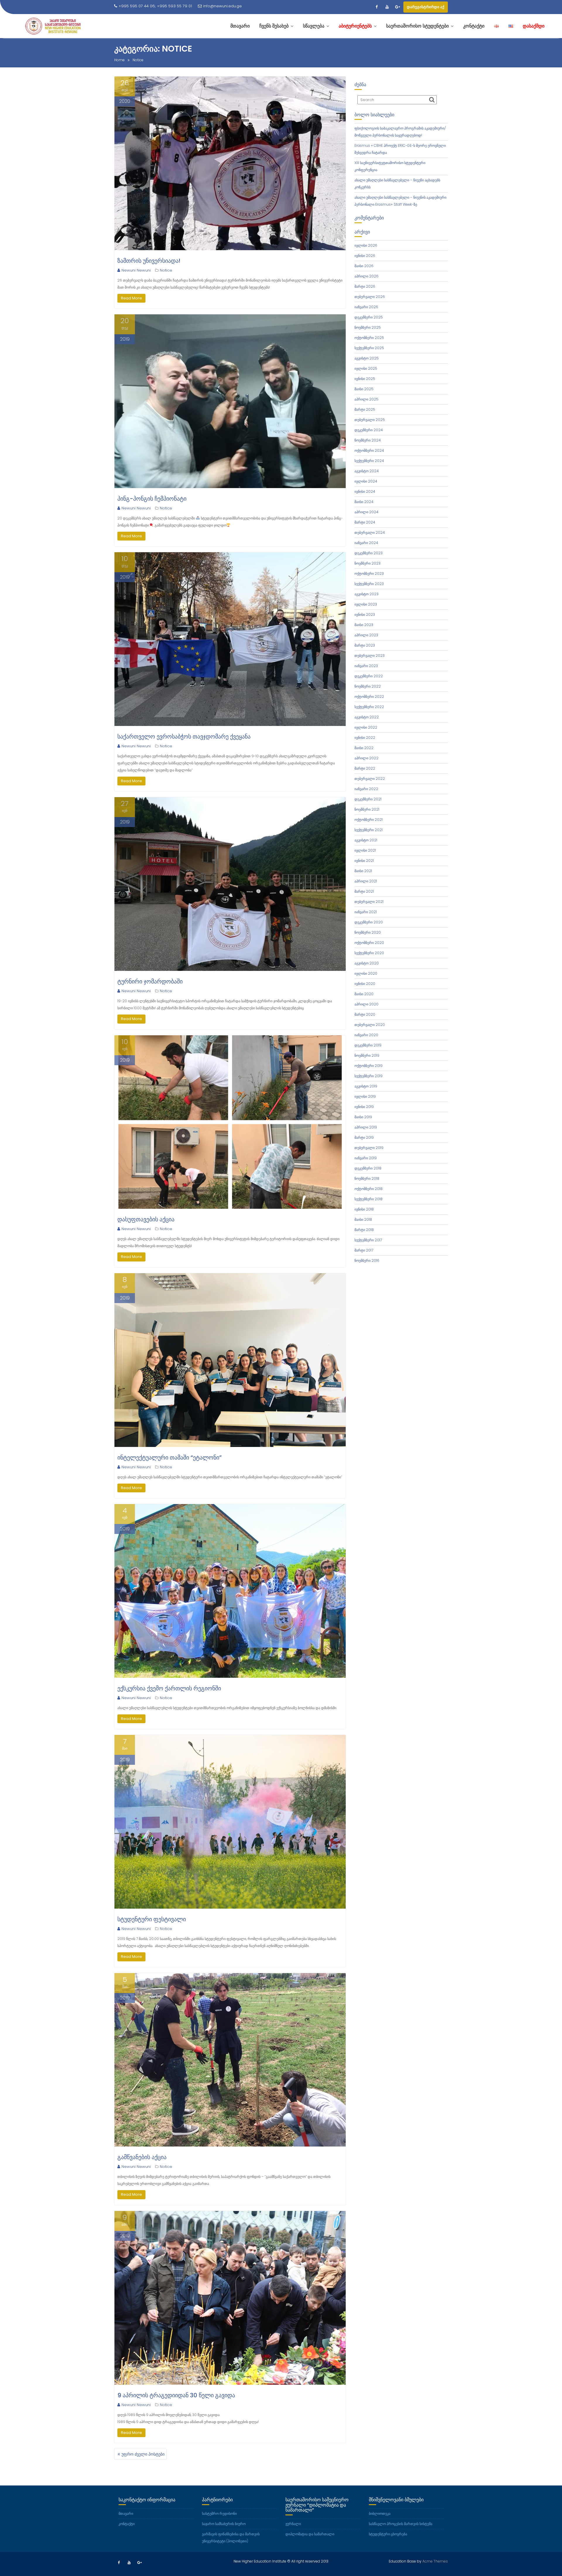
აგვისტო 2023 (366, 594)
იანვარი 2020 (366, 1035)
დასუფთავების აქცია (146, 1219)
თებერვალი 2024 (370, 532)
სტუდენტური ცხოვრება (388, 2534)
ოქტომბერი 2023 (369, 573)
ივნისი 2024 (365, 491)
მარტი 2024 (365, 522)
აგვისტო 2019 (366, 1086)
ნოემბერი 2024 (368, 440)
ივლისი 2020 (366, 973)
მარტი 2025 (365, 409)
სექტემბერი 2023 (369, 584)
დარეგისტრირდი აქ (426, 7)
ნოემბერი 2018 (367, 1178)
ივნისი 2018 (364, 1209)
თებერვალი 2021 (369, 902)
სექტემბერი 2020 (369, 953)
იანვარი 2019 (366, 1158)
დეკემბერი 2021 (368, 799)
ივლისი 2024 (366, 481)
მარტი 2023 (365, 645)
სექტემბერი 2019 (369, 1076)
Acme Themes (435, 2561)
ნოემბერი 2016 (367, 1260)
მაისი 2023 (364, 625)
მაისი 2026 (364, 266)
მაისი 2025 (364, 389)
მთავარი (126, 2513)
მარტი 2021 (364, 891)
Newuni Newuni (136, 270)
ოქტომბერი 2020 (369, 943)
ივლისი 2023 (366, 604)
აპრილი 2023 (366, 635)
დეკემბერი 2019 (368, 1045)
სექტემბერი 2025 (369, 348)
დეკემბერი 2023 (369, 553)
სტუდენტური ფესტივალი (152, 1919)
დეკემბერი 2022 (369, 676)
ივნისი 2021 (364, 861)
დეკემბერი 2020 (369, 922)
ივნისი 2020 (365, 984)
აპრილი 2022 (366, 758)
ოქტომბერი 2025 (369, 338)
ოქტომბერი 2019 (369, 1066)
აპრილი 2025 (366, 399)
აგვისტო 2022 (367, 717)
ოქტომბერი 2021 (369, 820)
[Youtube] (387, 7)
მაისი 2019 (363, 1117)
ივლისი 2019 (365, 1096)
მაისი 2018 (363, 1219)
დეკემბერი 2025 (369, 317)
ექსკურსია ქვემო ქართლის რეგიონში (169, 1688)
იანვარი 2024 (366, 543)
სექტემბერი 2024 (369, 461)
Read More (131, 298)
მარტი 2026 (365, 286)
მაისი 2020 (364, 994)
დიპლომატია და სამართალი (310, 2534)
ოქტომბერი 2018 (369, 1189)
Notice (166, 270)
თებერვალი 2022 (370, 779)
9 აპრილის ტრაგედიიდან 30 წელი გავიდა (176, 2395)
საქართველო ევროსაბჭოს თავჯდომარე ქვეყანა (184, 737)
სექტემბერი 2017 (368, 1240)
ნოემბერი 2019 (367, 1055)
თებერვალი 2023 (370, 655)
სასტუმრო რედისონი (219, 2513)
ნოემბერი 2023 (367, 563)
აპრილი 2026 (366, 276)
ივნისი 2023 (365, 614)
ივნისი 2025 (365, 379)
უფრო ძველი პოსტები (143, 2454)
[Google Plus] (397, 7)
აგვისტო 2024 (367, 471)
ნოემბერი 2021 (367, 809)
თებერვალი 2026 (370, 297)
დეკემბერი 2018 (368, 1168)
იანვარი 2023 (366, 666)
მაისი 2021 (363, 871)
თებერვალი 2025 (370, 420)
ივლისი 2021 (365, 850)
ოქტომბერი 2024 (369, 450)
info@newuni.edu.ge (222, 6)
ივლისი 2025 (366, 368)
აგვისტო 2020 (367, 963)
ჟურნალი (293, 2524)
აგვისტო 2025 (367, 358)
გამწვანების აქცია (142, 2157)
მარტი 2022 (365, 768)
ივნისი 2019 (364, 1107)
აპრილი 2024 (366, 512)
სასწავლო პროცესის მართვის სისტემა (401, 2524)
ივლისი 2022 (366, 727)
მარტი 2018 (364, 1230)
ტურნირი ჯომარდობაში (150, 981)
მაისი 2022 (364, 748)
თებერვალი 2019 (369, 1148)
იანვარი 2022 (366, 789)
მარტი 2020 (365, 1014)
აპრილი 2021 (366, 881)
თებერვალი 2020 (370, 1025)
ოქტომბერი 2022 (369, 697)
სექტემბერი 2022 (369, 707)
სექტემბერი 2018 (369, 1199)
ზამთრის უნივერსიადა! (149, 261)
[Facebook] (376, 7)
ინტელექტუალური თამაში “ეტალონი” (169, 1457)
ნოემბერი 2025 (368, 327)
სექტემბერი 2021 (369, 830)
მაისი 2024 (364, 502)
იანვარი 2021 (366, 912)
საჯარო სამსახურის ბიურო (224, 2524)
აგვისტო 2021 (366, 840)
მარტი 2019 (364, 1137)
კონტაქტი (127, 2524)
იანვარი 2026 (366, 307)
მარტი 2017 (364, 1250)
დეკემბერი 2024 (369, 430)
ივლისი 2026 (366, 245)
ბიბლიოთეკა (380, 2513)
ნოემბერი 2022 (368, 686)
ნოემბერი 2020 (368, 932)
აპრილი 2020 (366, 1004)
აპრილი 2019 (366, 1127)
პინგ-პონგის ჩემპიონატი (152, 499)
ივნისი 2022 (365, 738)
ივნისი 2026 (365, 256)
